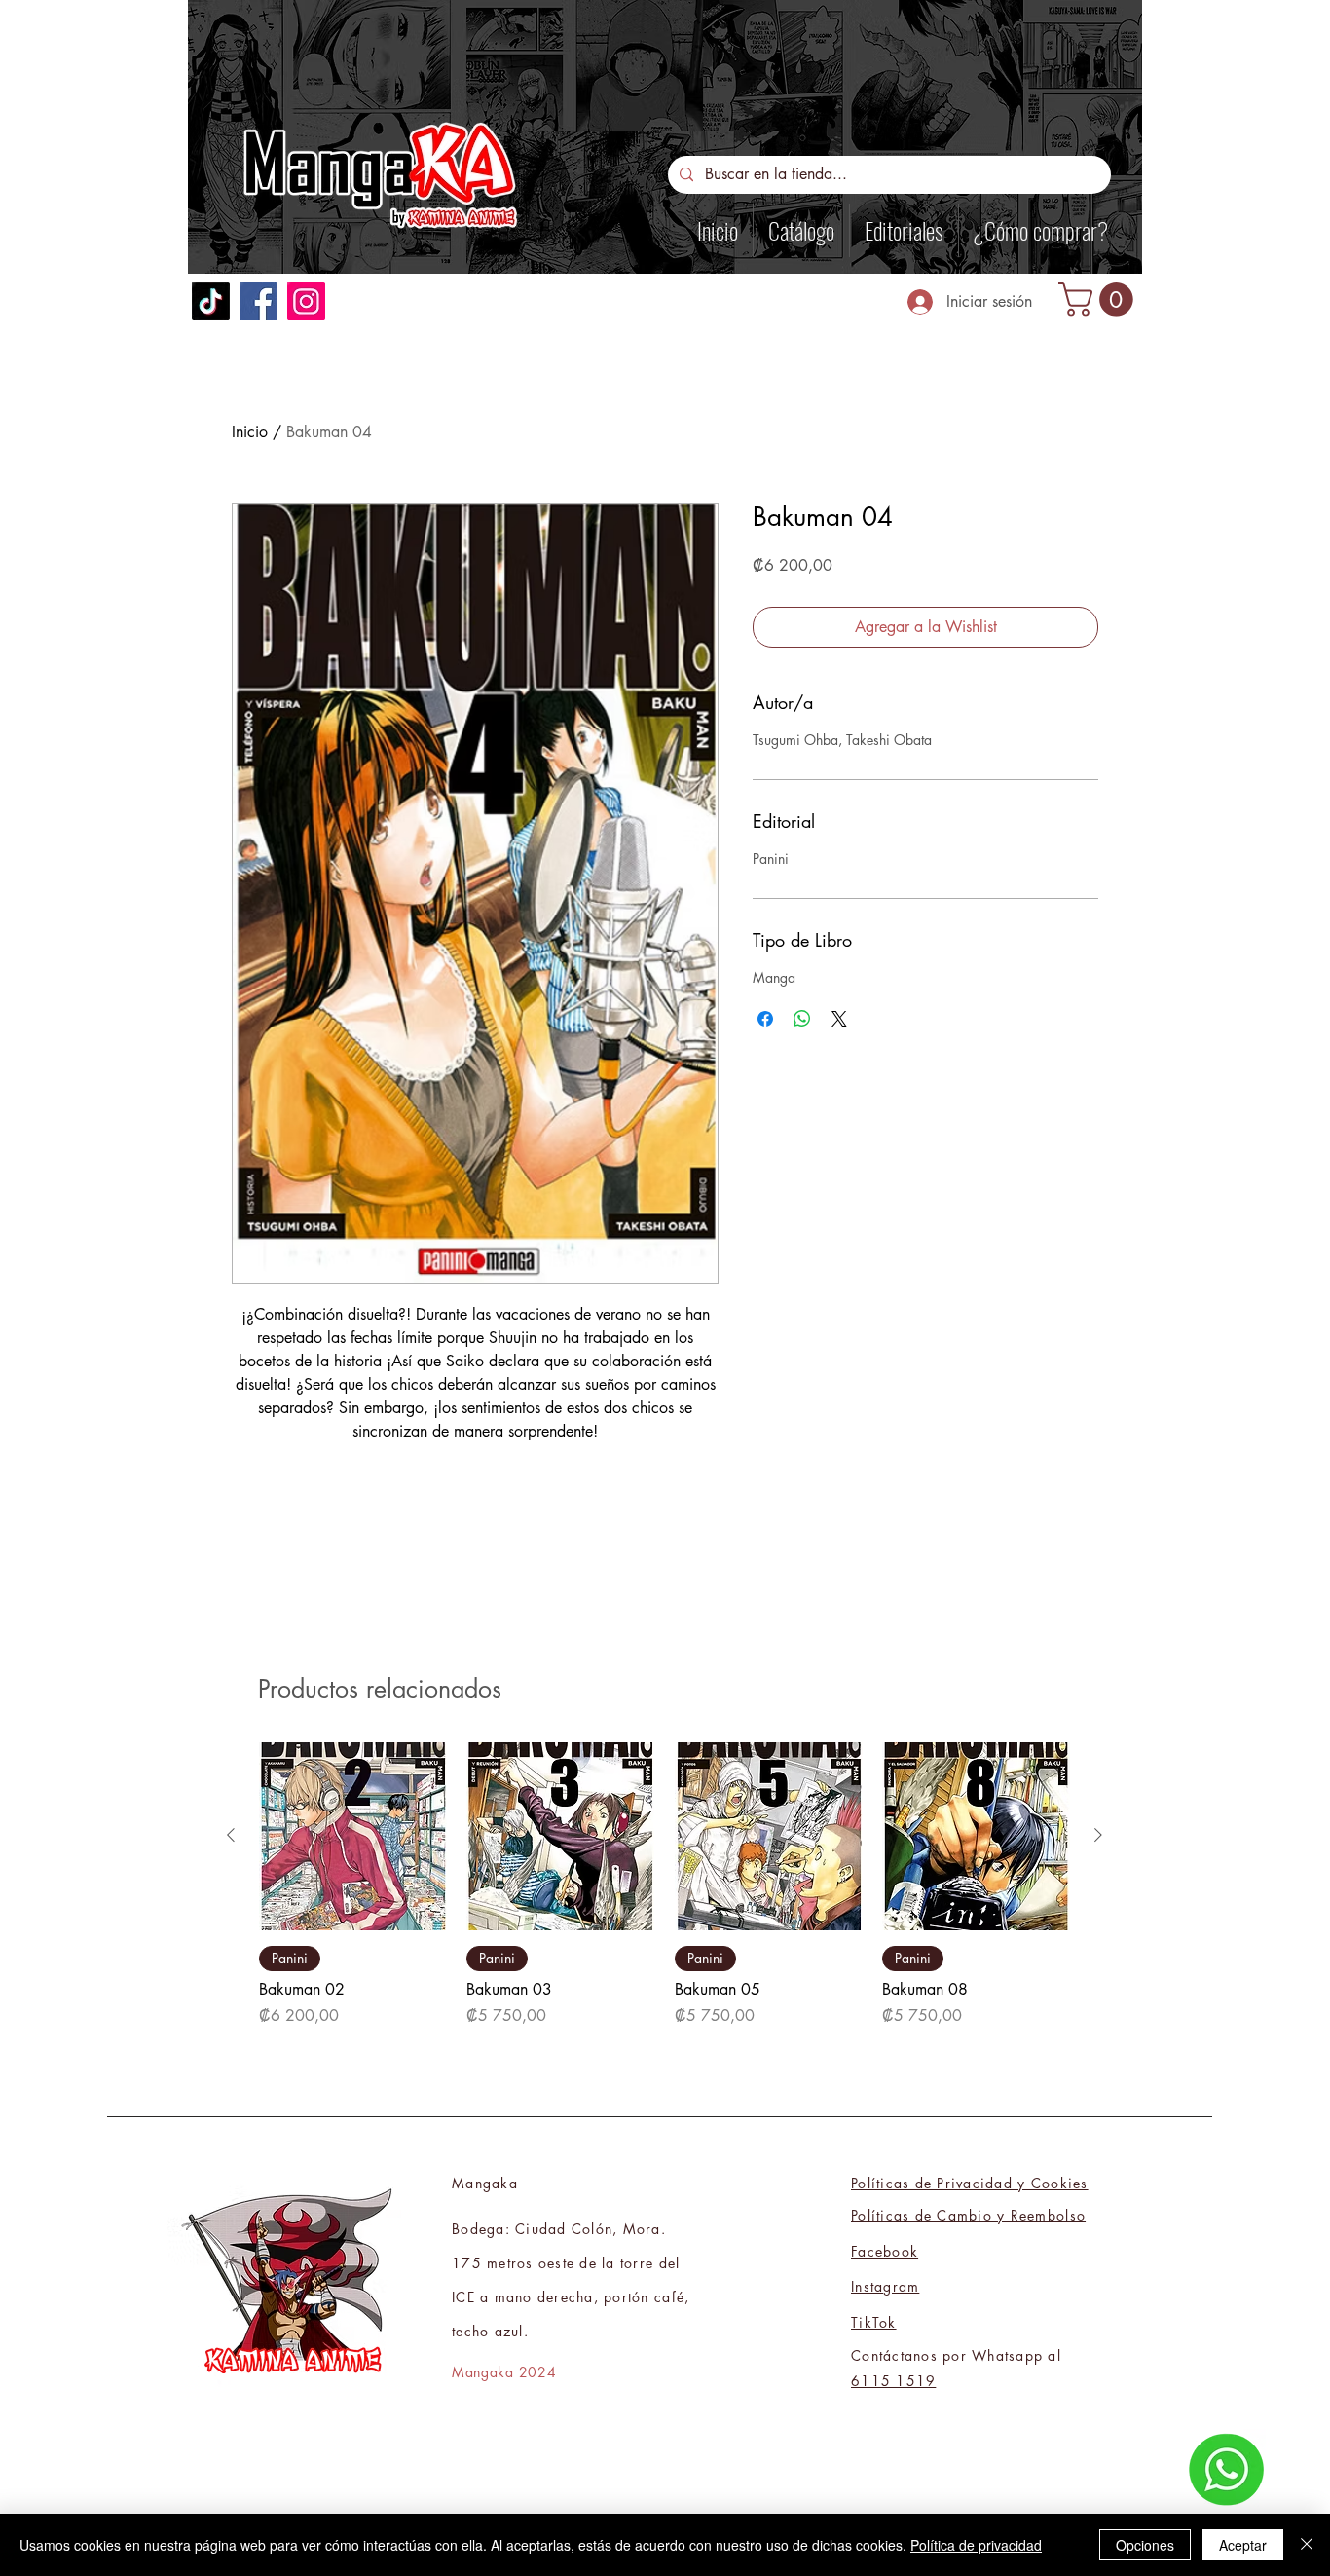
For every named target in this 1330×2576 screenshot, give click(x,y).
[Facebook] (259, 301)
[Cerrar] (1307, 2545)
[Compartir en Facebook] (765, 1019)
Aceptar (1243, 2545)
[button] (1100, 299)
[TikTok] (211, 301)
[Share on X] (839, 1019)
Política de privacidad (976, 2545)
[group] (665, 1885)
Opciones (1145, 2545)
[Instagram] (306, 301)
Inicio (250, 432)
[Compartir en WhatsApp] (802, 1019)
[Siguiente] (1098, 1835)
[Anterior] (231, 1835)
